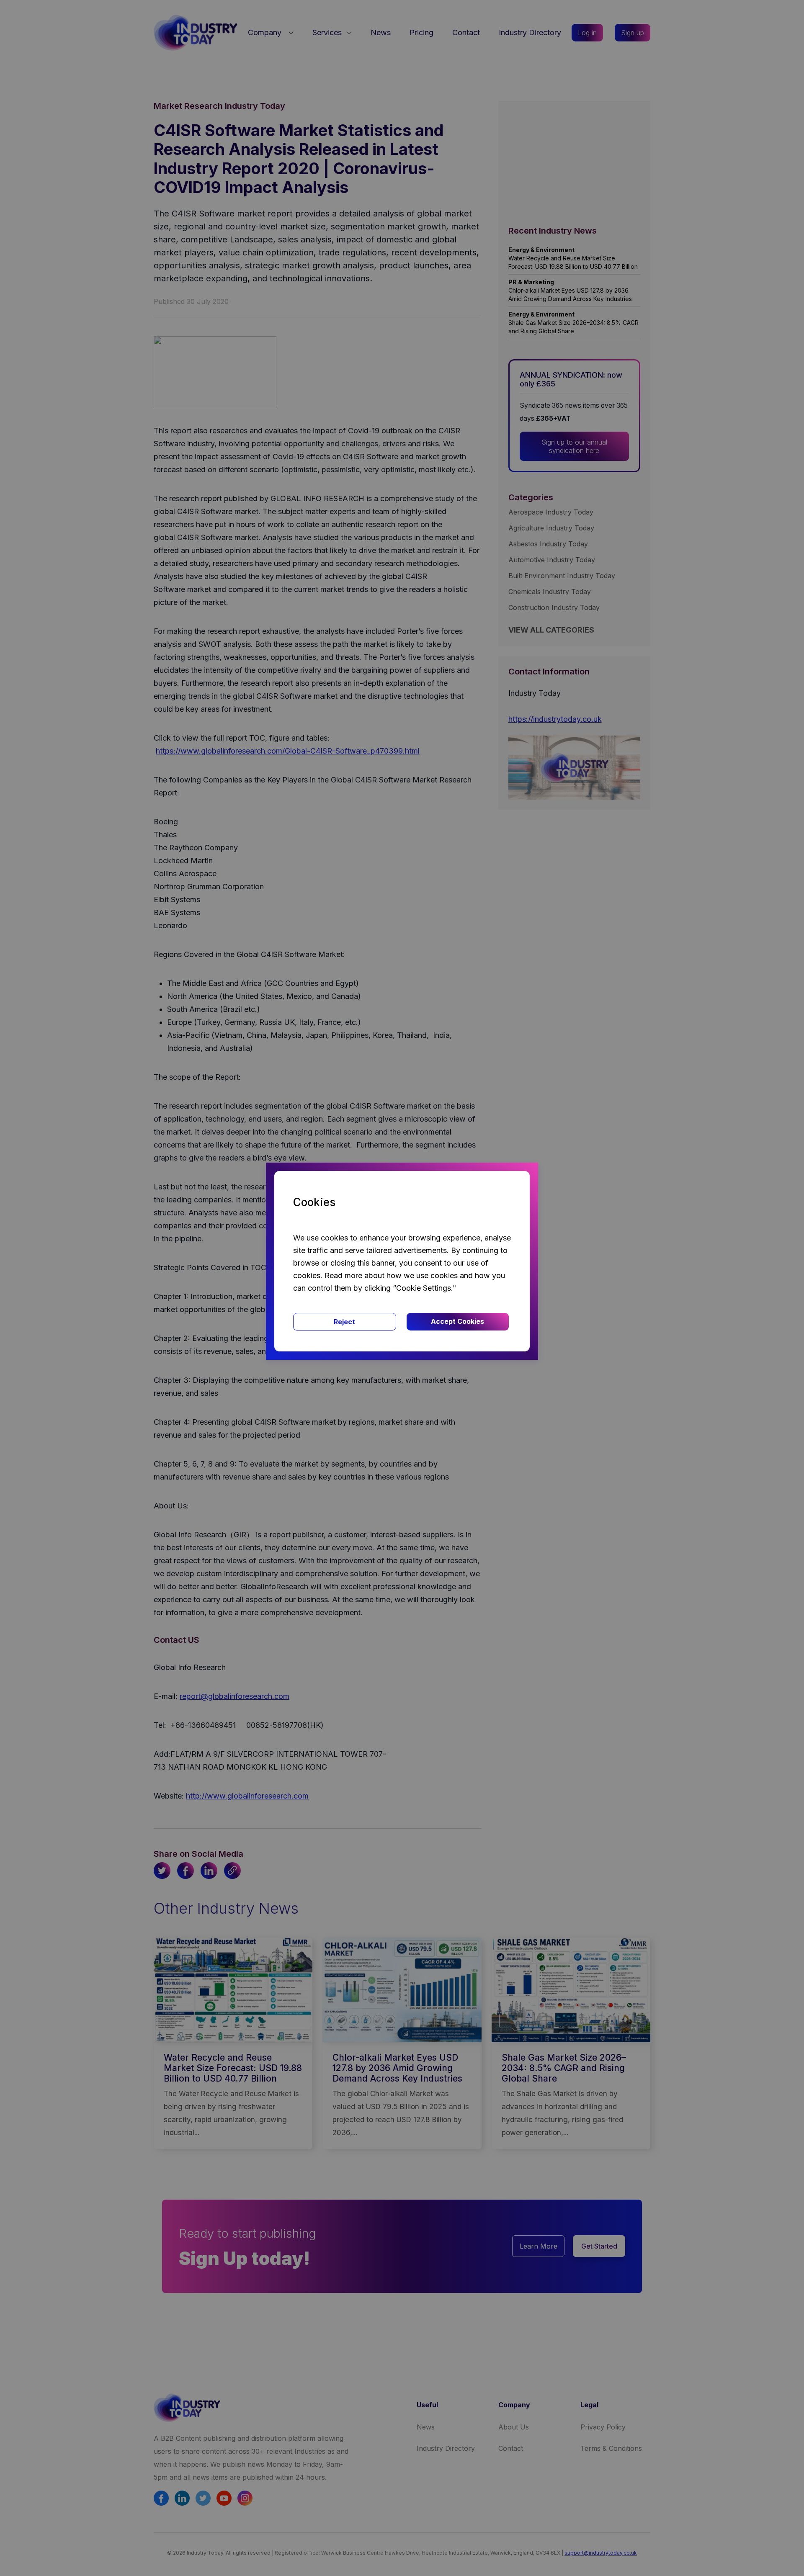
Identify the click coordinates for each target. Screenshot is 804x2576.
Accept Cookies (457, 1321)
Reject (344, 1322)
